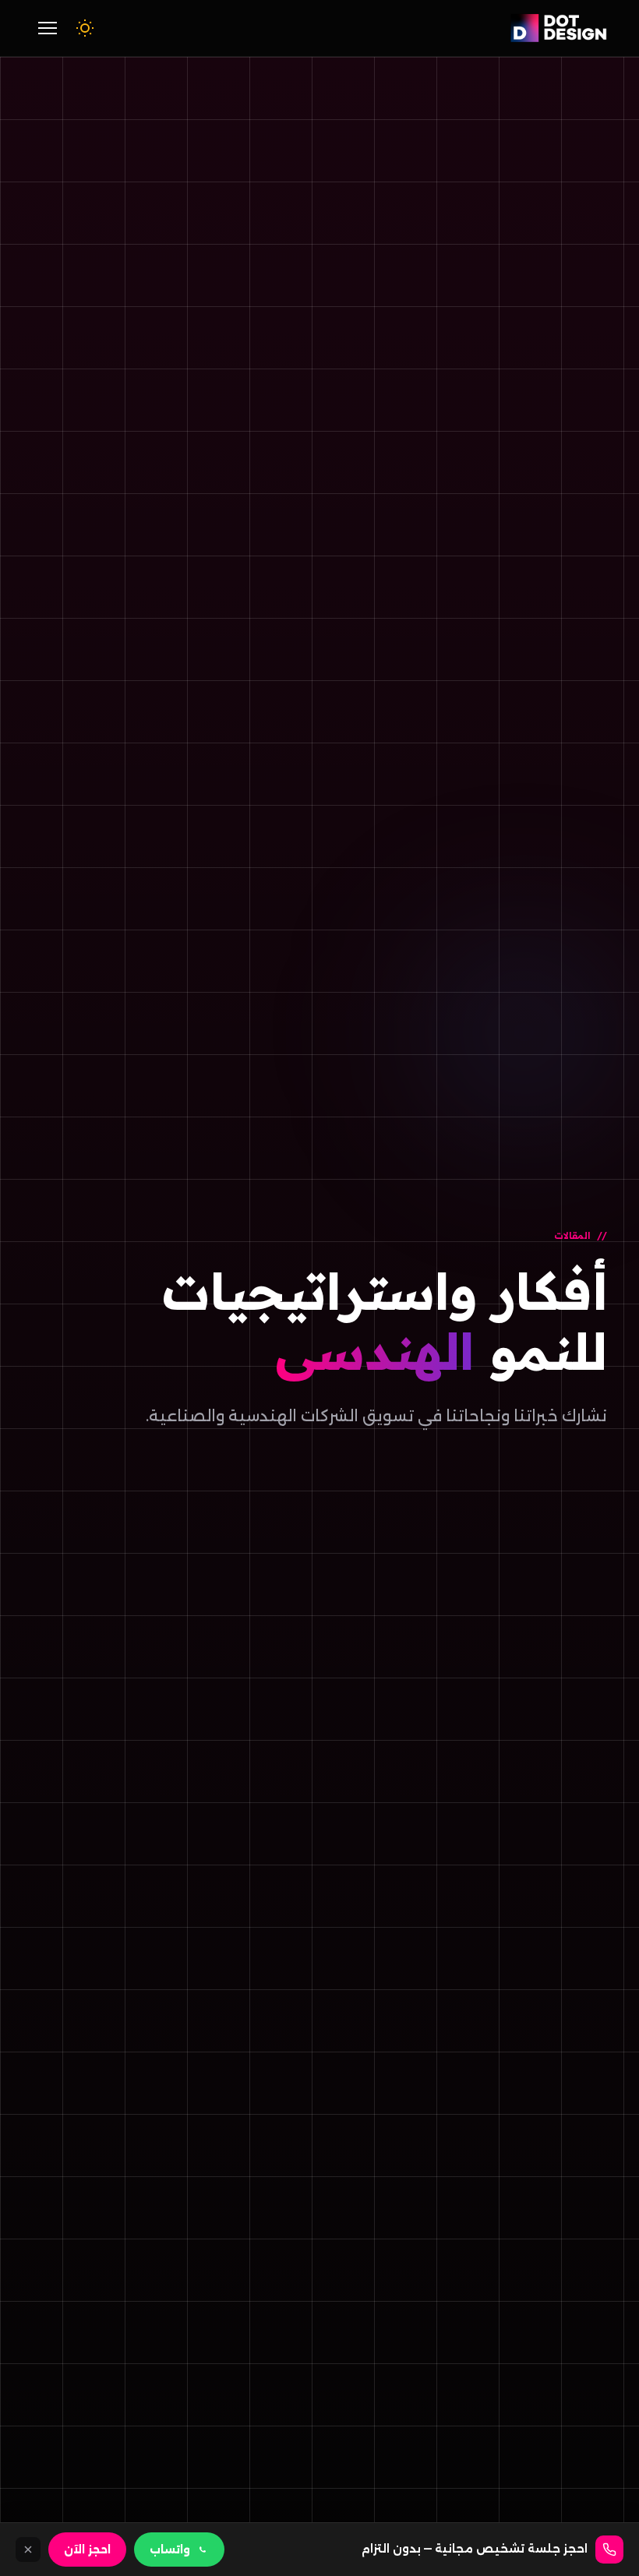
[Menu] (48, 28)
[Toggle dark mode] (85, 28)
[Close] (28, 2550)
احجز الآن (87, 2550)
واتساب (170, 2550)
